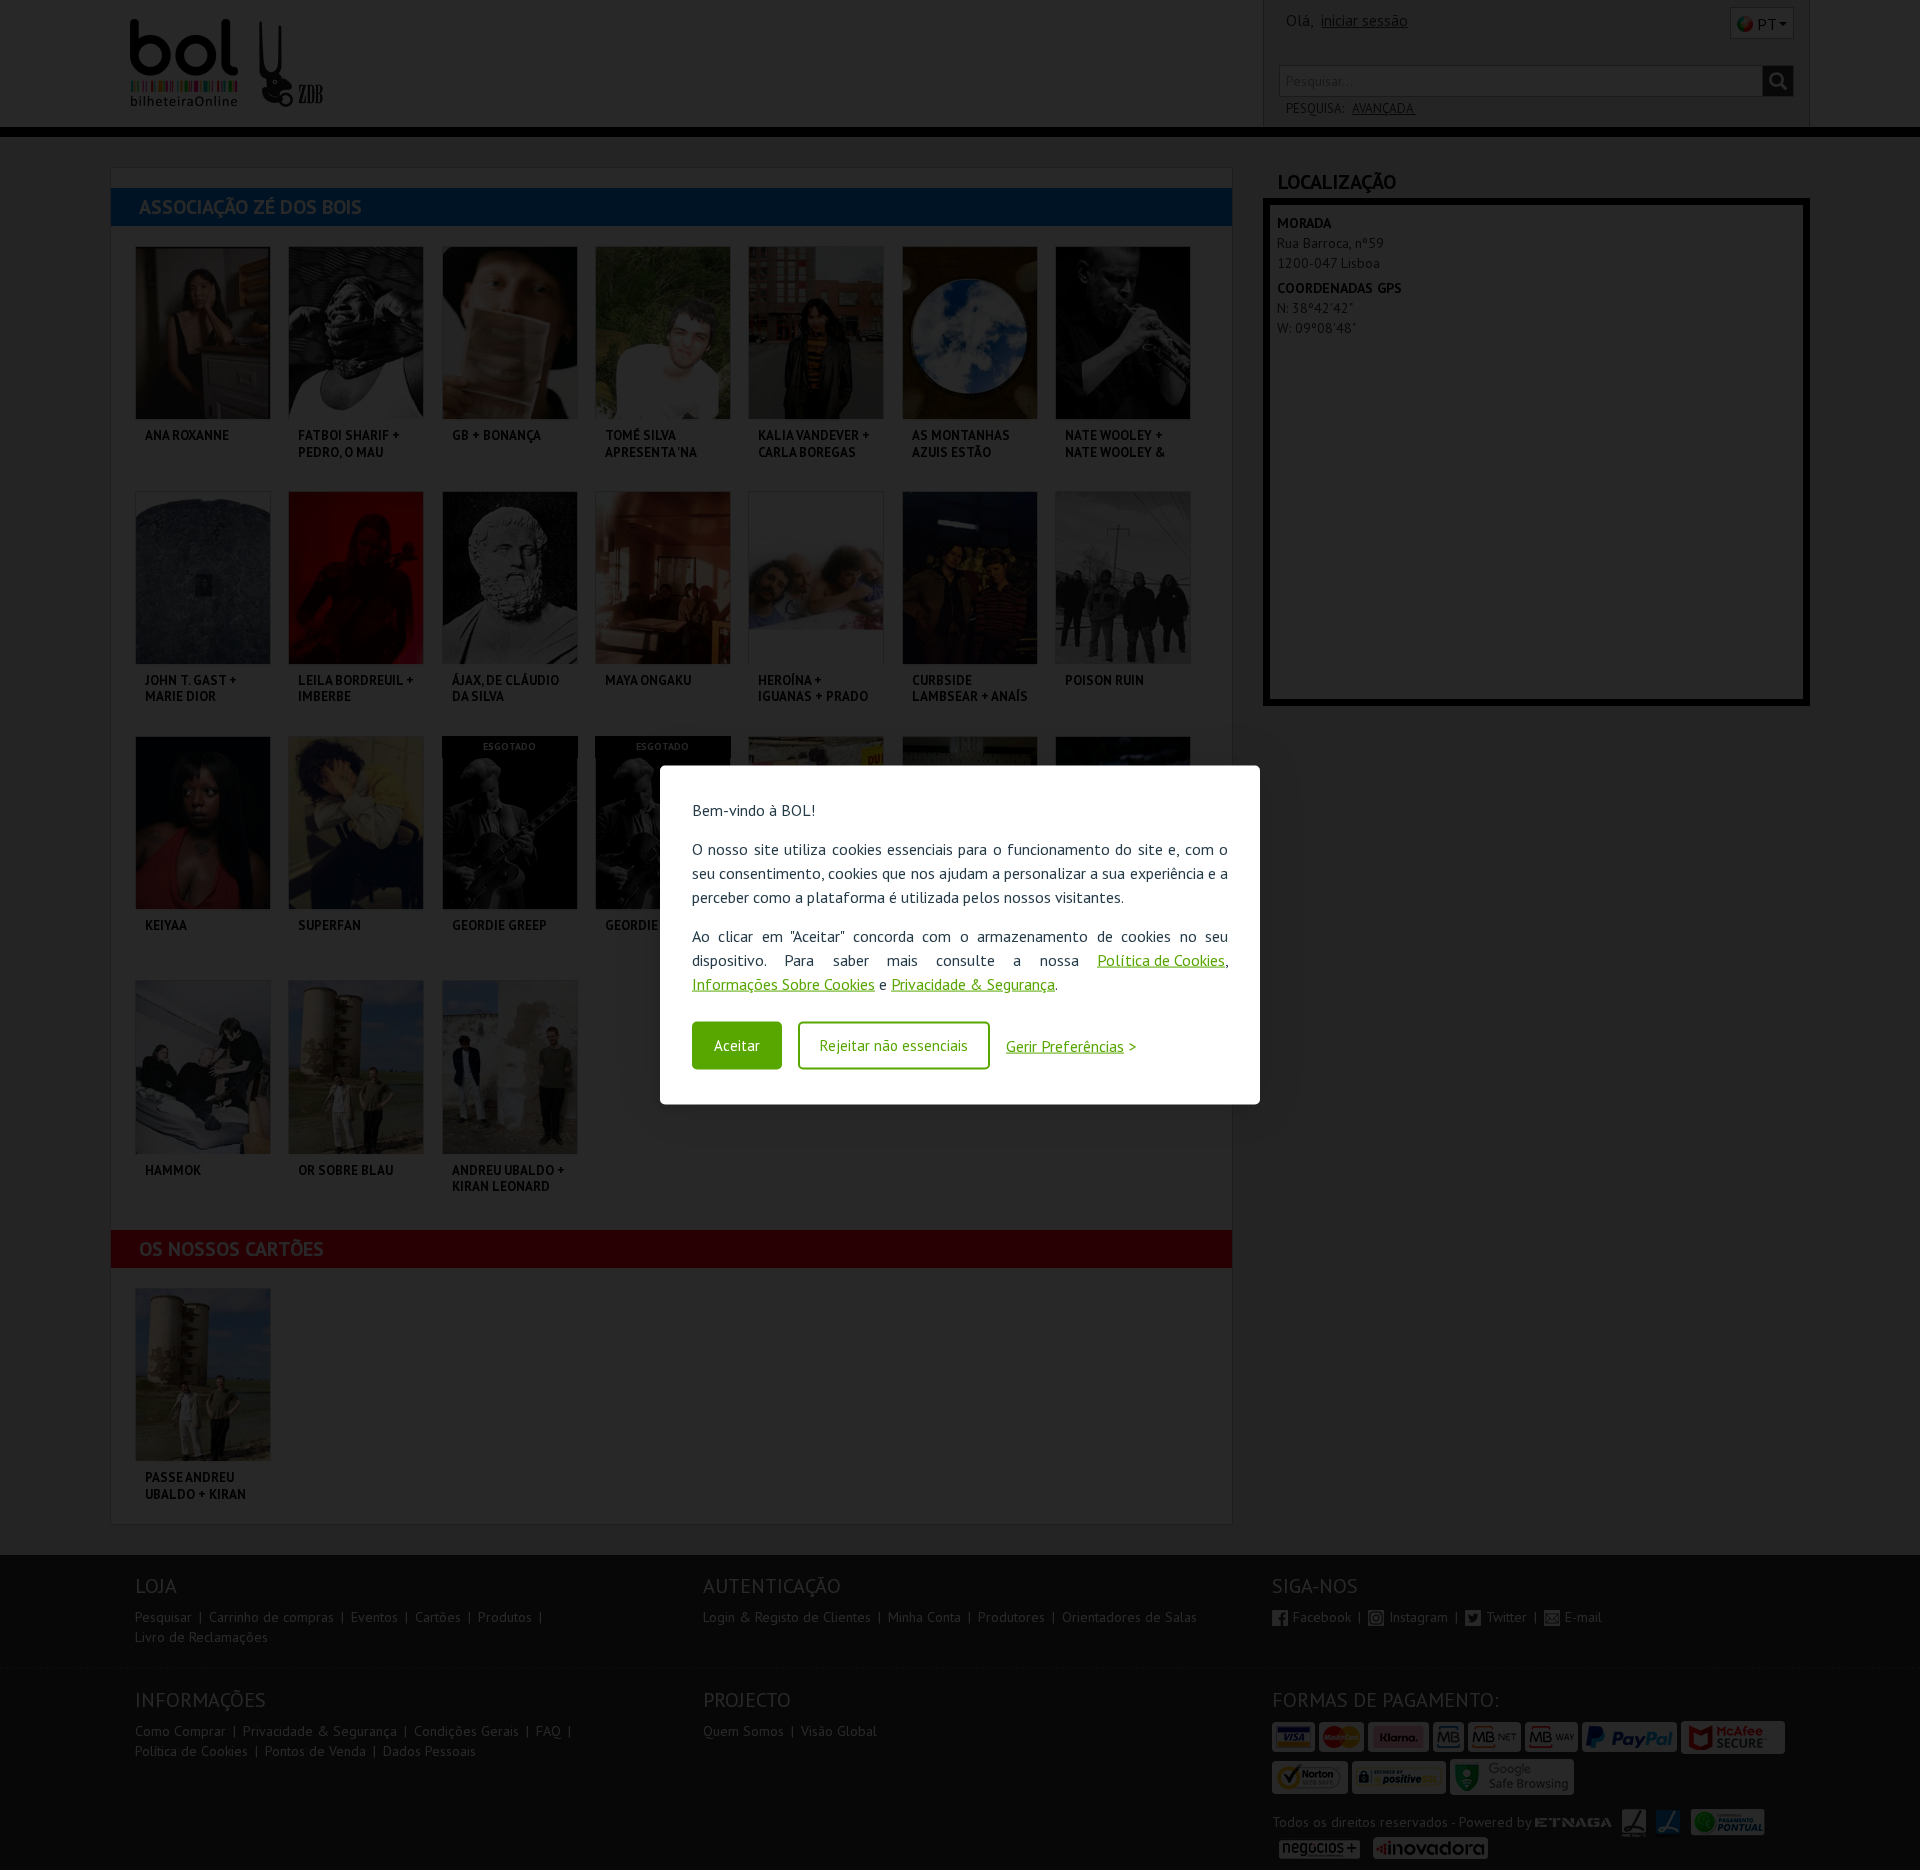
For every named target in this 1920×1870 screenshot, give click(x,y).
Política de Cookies (1161, 960)
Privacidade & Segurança (973, 984)
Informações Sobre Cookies (783, 984)
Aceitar (737, 1045)
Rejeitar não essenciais (894, 1045)
